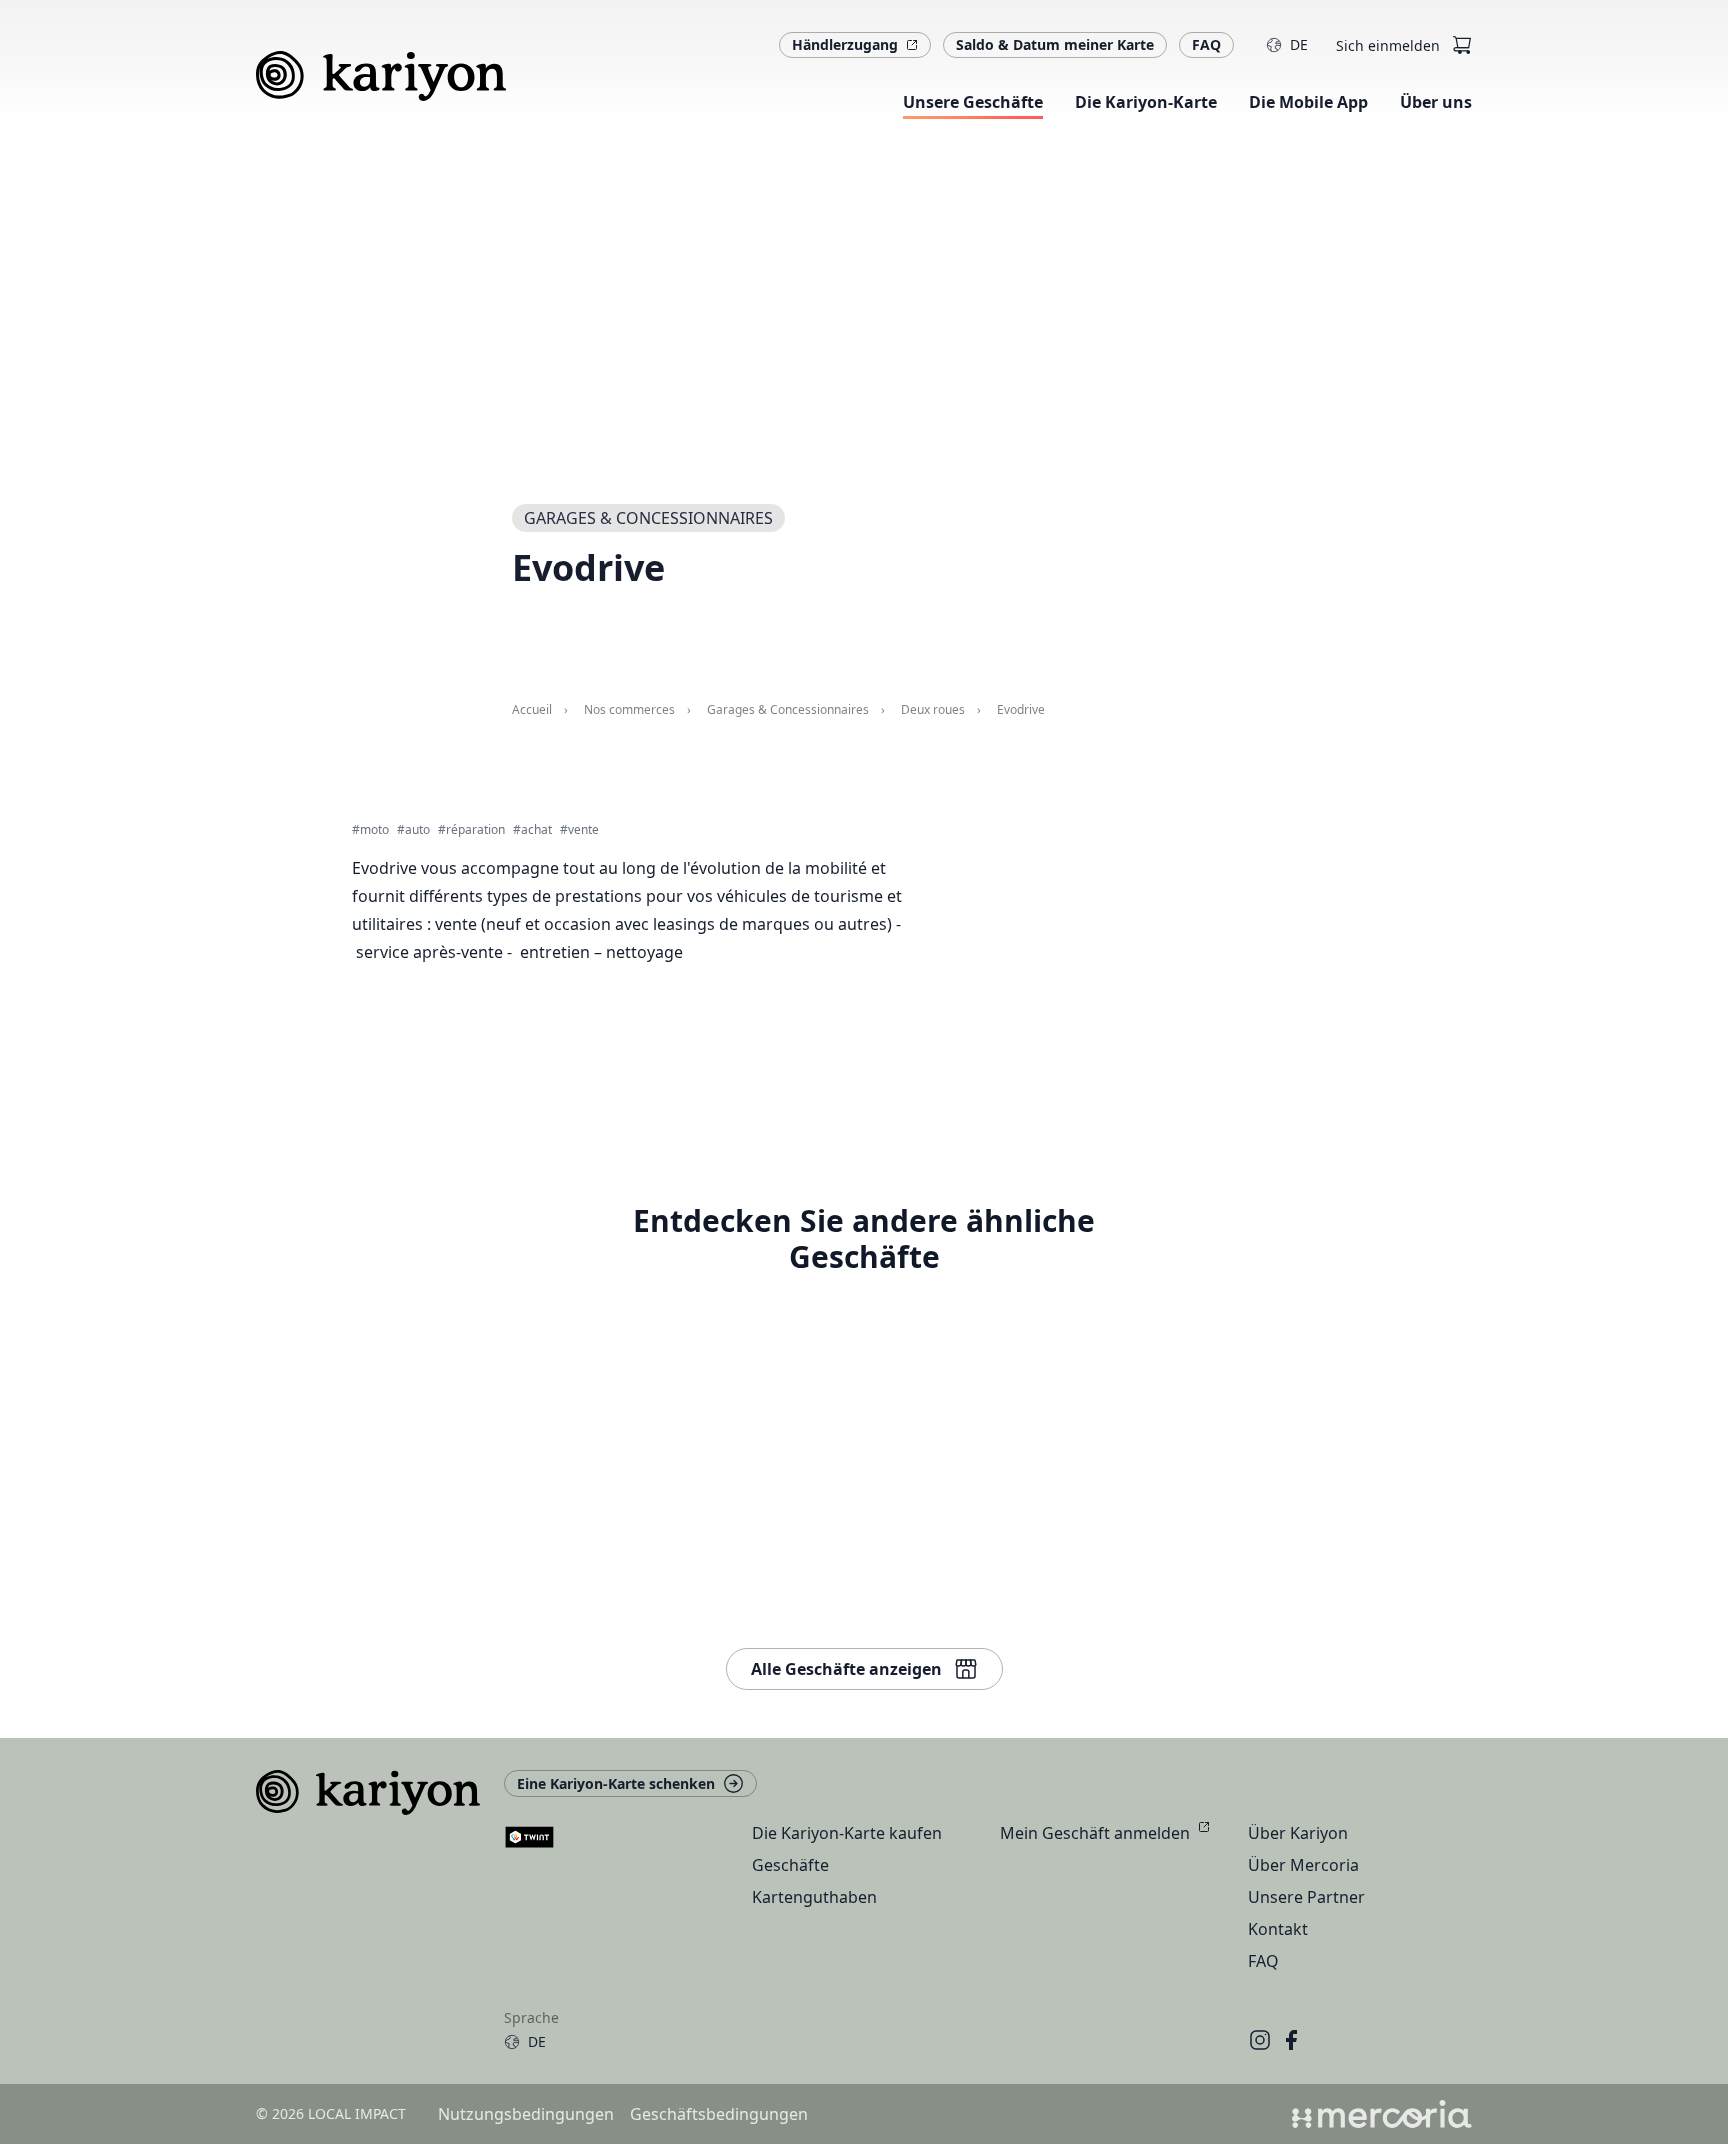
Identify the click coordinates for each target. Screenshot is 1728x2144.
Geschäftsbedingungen (719, 2114)
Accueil (532, 710)
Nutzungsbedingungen (526, 2114)
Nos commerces (629, 710)
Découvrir (1148, 1105)
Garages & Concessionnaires (788, 710)
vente (583, 830)
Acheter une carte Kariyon (1205, 972)
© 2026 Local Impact (331, 2113)
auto (417, 830)
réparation (475, 830)
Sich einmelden (1388, 45)
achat (536, 830)
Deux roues (933, 710)
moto (374, 830)
